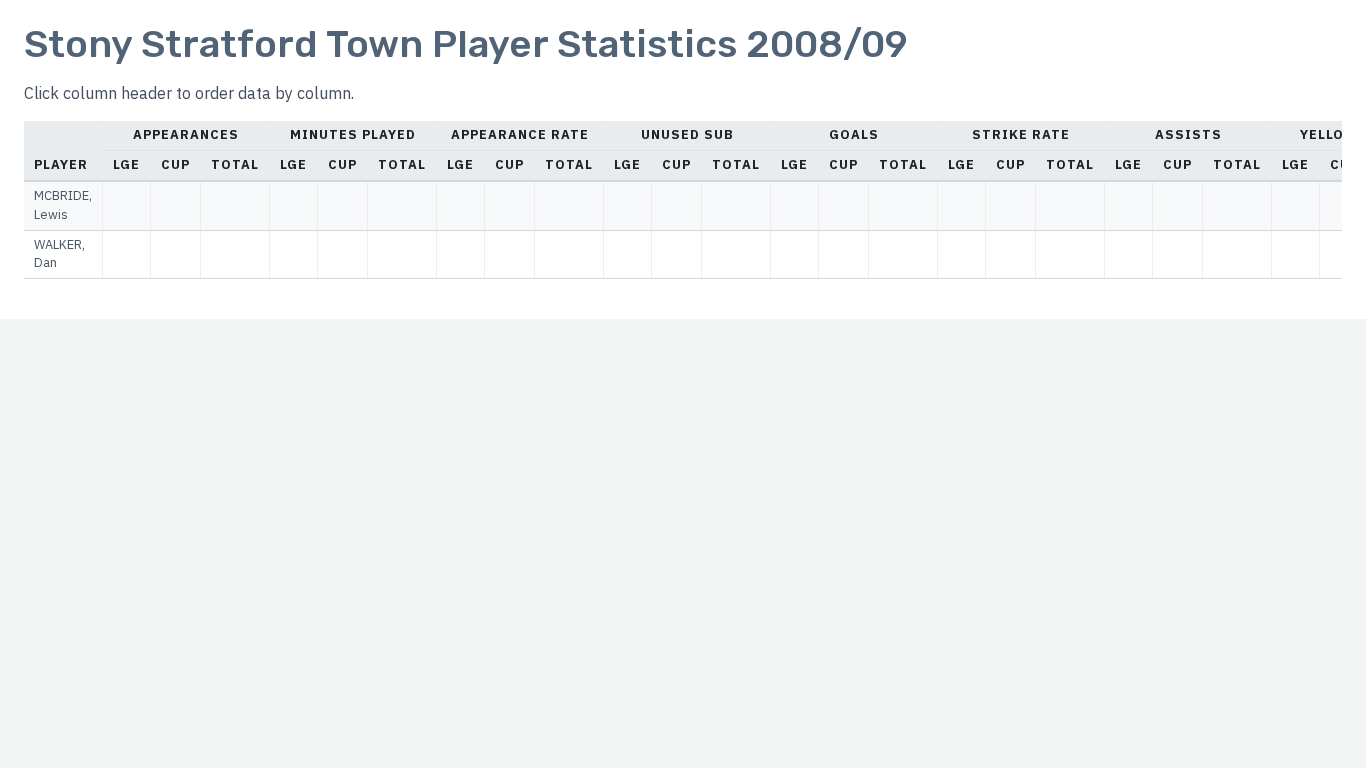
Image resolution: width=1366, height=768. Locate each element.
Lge (126, 164)
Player (61, 164)
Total (235, 164)
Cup (175, 164)
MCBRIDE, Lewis (63, 205)
